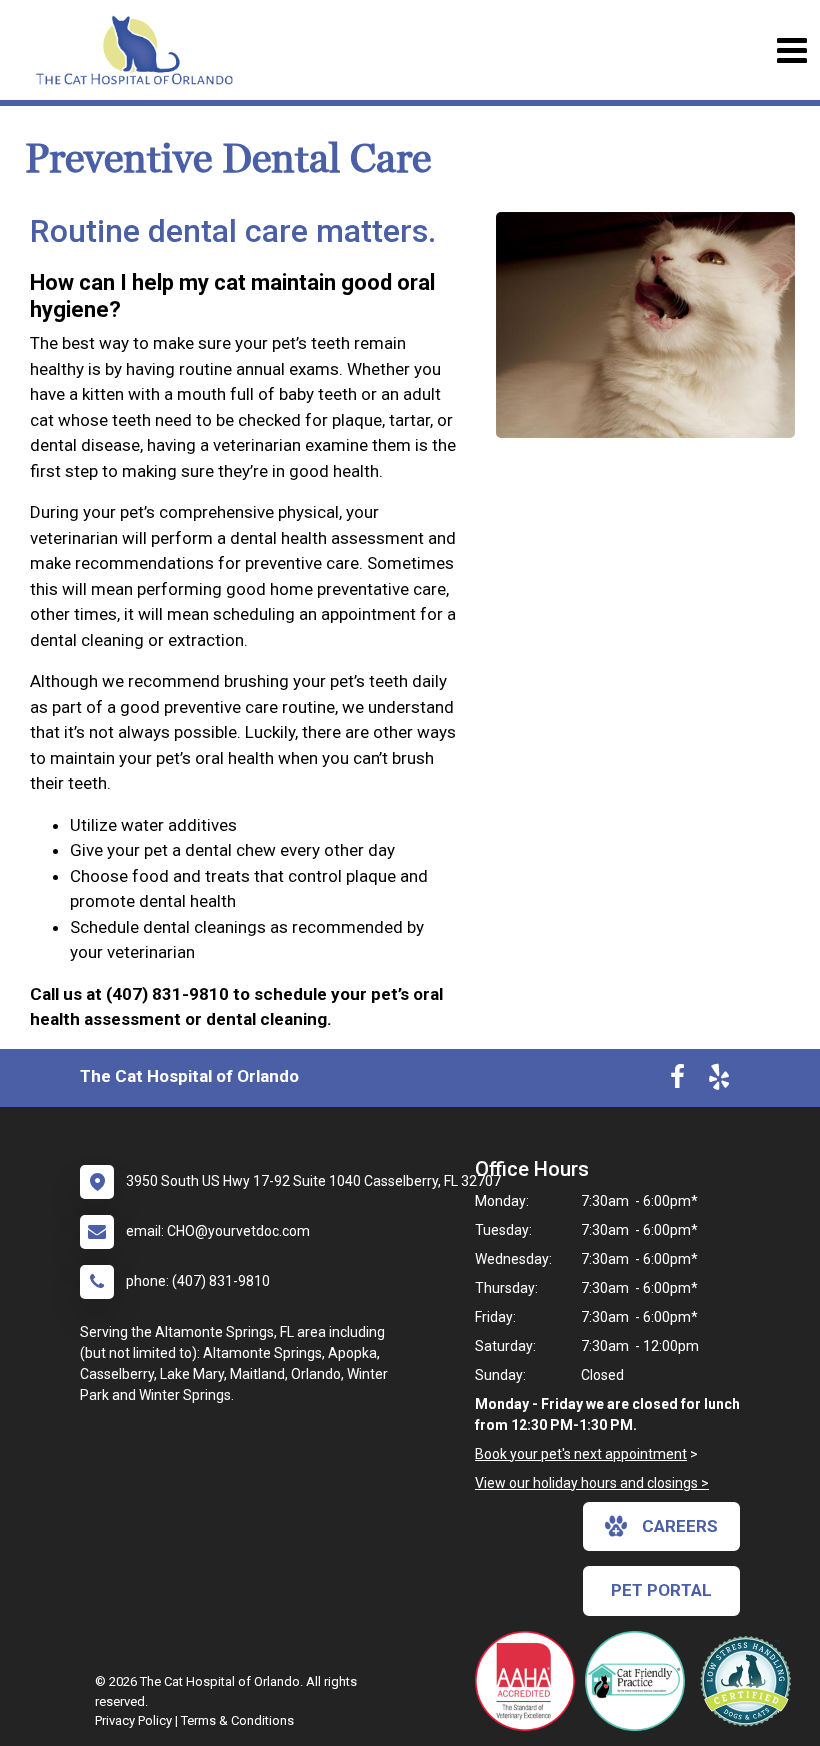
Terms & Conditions (237, 1720)
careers (680, 1526)
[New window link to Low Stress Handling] (750, 1681)
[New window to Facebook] (677, 1081)
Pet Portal (661, 1590)
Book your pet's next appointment (581, 1454)
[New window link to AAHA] (530, 1681)
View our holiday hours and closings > (592, 1483)
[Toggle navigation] (791, 50)
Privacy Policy (133, 1720)
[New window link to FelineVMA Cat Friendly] (640, 1681)
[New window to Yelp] (719, 1081)
